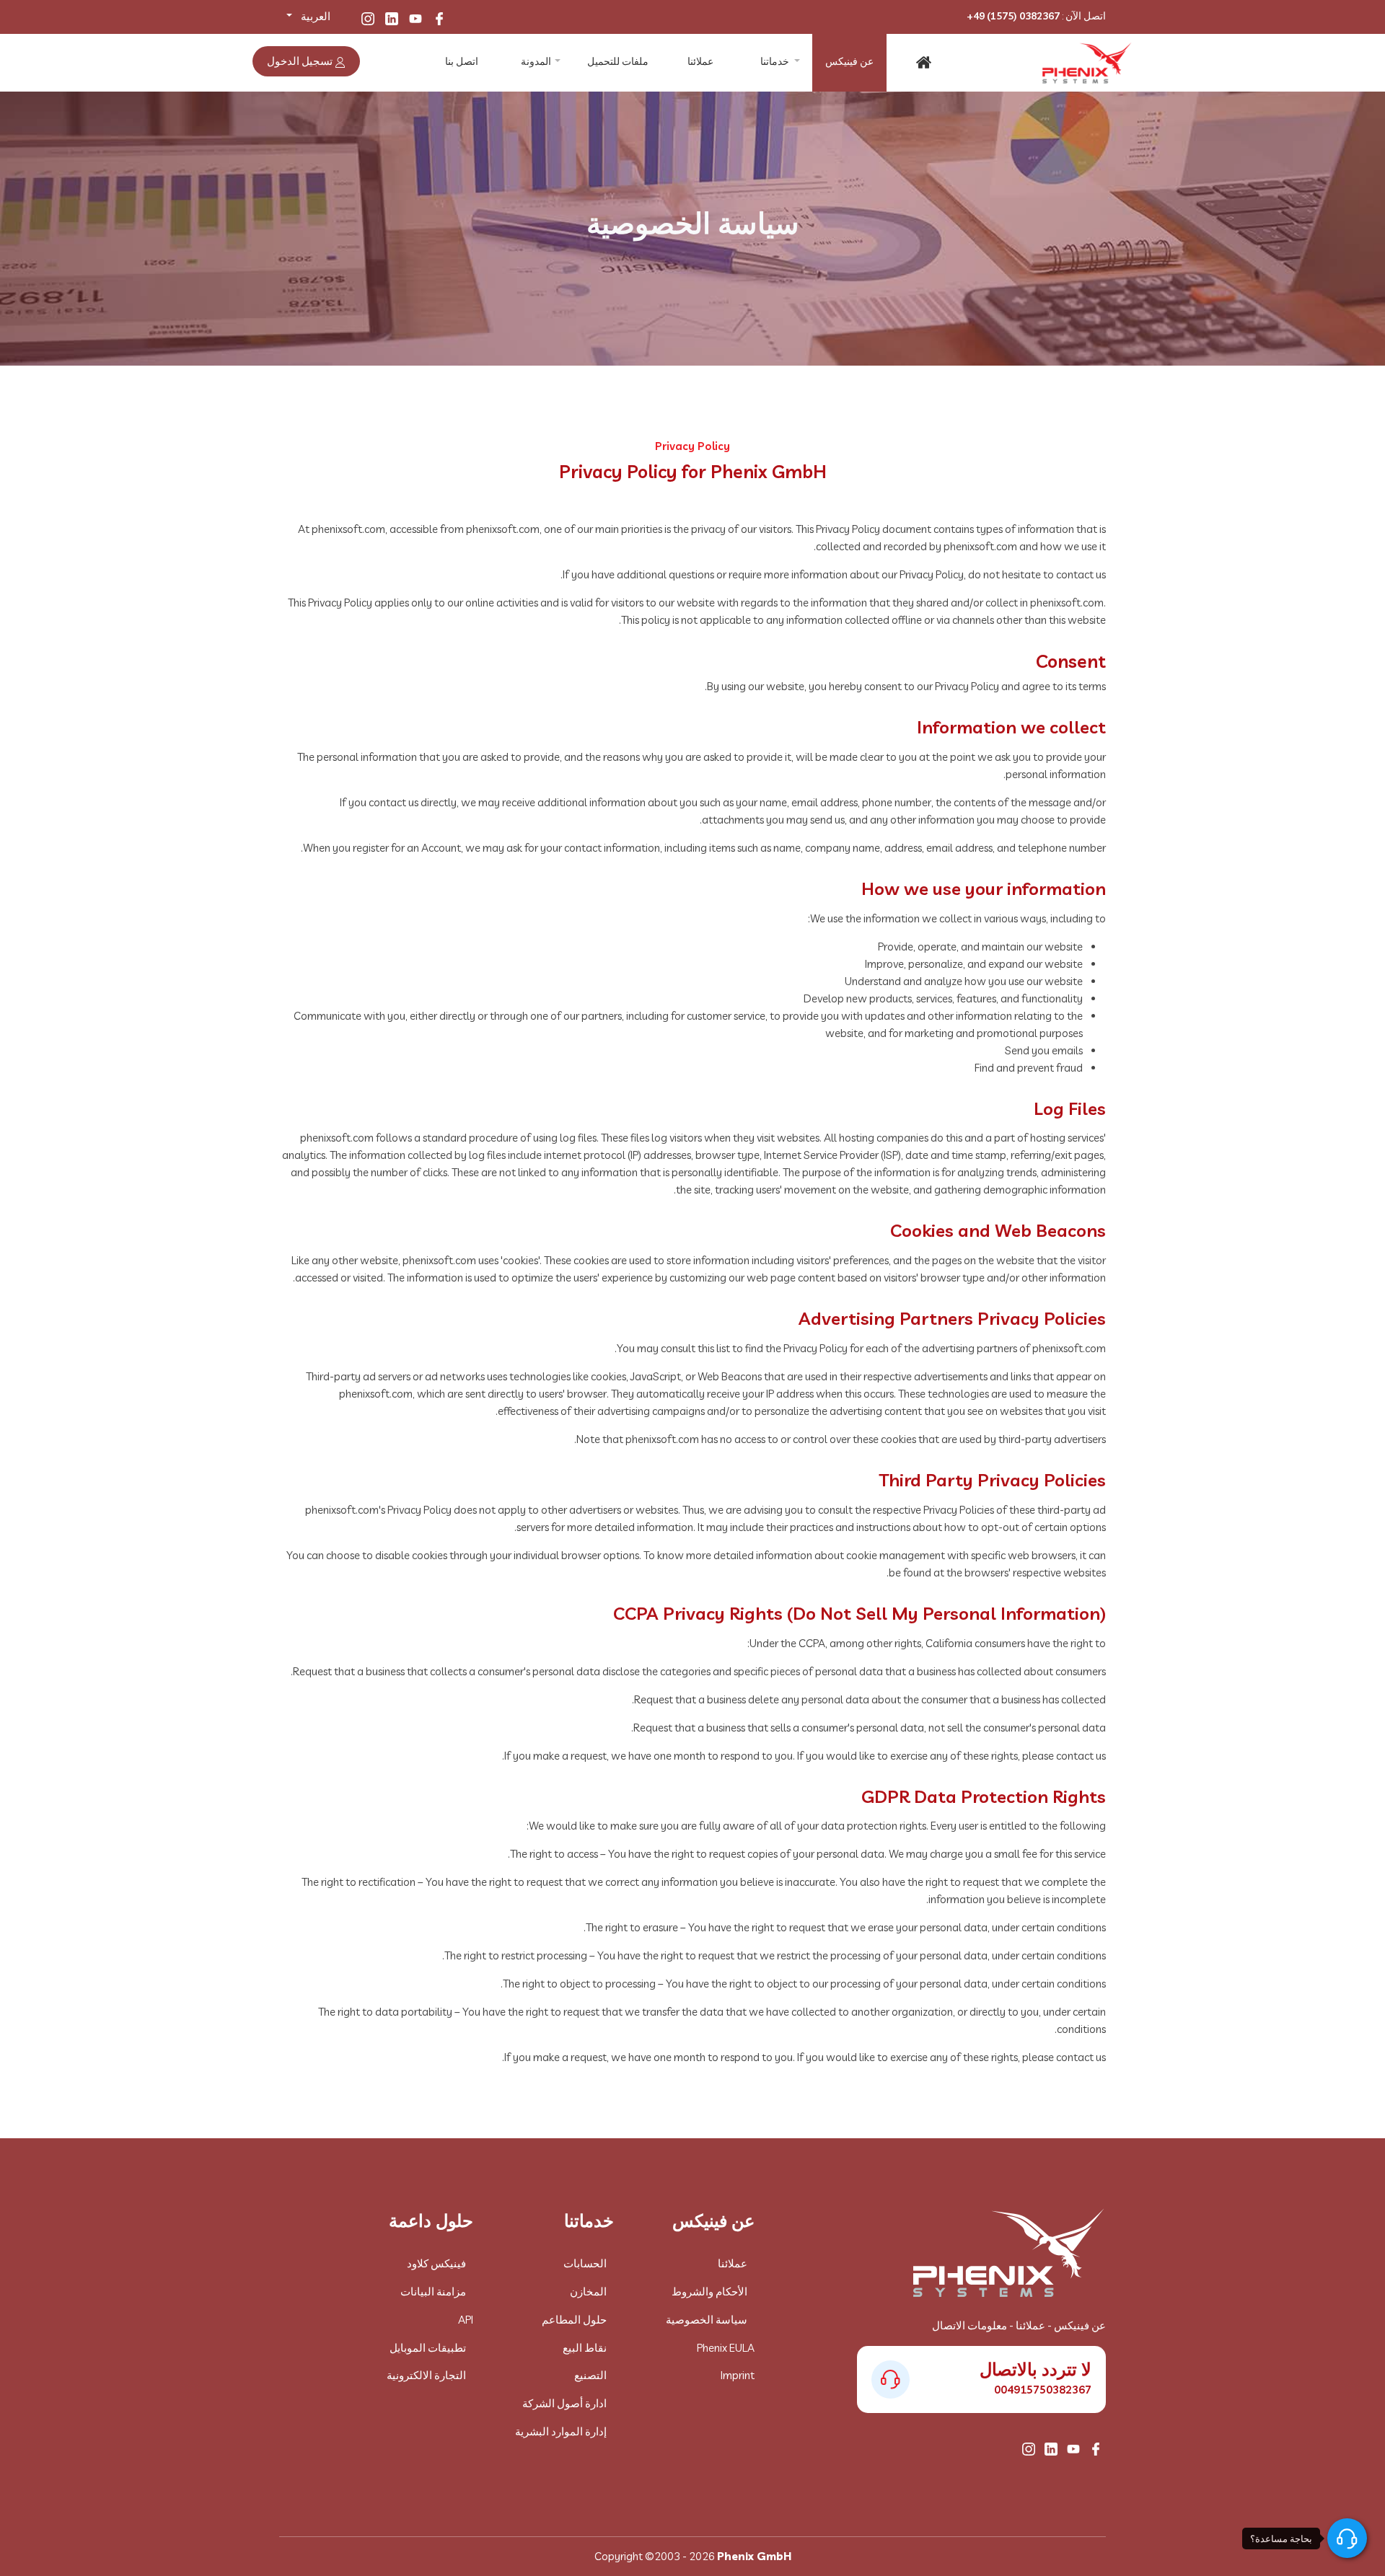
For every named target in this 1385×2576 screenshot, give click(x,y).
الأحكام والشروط (709, 2292)
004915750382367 (1043, 2390)
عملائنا (700, 61)
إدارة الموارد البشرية (561, 2431)
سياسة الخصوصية (707, 2320)
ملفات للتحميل (618, 61)
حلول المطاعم (574, 2320)
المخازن (588, 2292)
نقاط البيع (585, 2348)
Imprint (738, 2375)
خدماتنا (775, 61)
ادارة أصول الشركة (564, 2403)
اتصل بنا (462, 61)
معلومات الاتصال (969, 2325)
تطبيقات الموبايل (428, 2348)
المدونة (536, 61)
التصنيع (590, 2375)
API (466, 2320)
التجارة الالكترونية (426, 2375)
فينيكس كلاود (436, 2263)
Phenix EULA (726, 2348)
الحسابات (585, 2263)
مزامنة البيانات (433, 2292)
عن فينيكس (849, 61)
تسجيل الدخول (301, 61)
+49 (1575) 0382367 (1013, 16)
